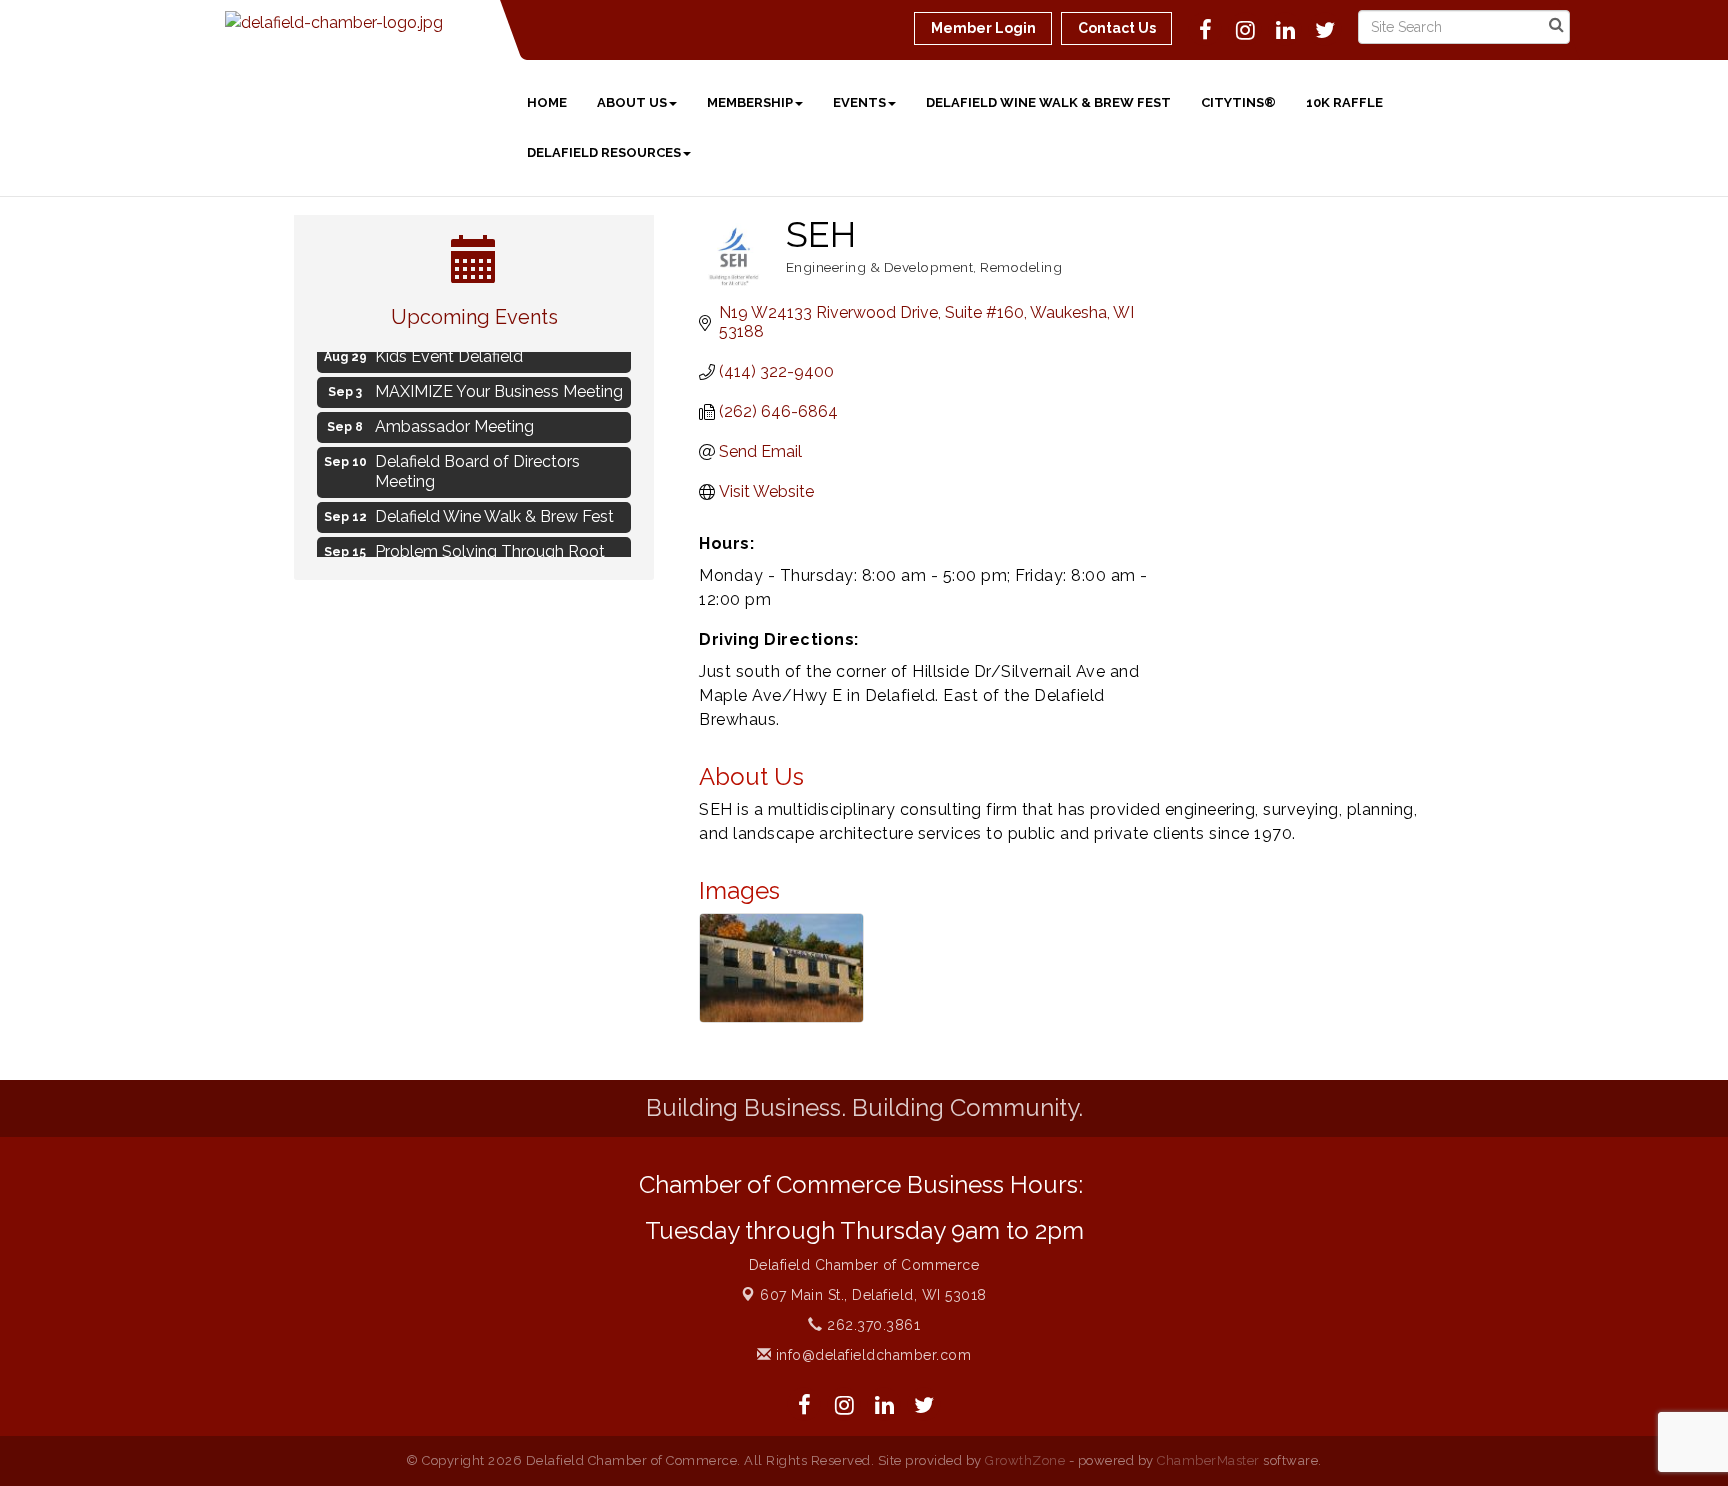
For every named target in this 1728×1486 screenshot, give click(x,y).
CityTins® (1238, 102)
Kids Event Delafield (449, 351)
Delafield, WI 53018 (873, 1295)
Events (859, 102)
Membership (750, 102)
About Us (632, 102)
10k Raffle (1344, 102)
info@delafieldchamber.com (871, 1355)
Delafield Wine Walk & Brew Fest (1048, 102)
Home (547, 102)
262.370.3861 (871, 1325)
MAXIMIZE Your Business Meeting (499, 386)
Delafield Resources (604, 152)
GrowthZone (1025, 1460)
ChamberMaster (1208, 1460)
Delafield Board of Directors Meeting (477, 467)
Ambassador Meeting (454, 421)
